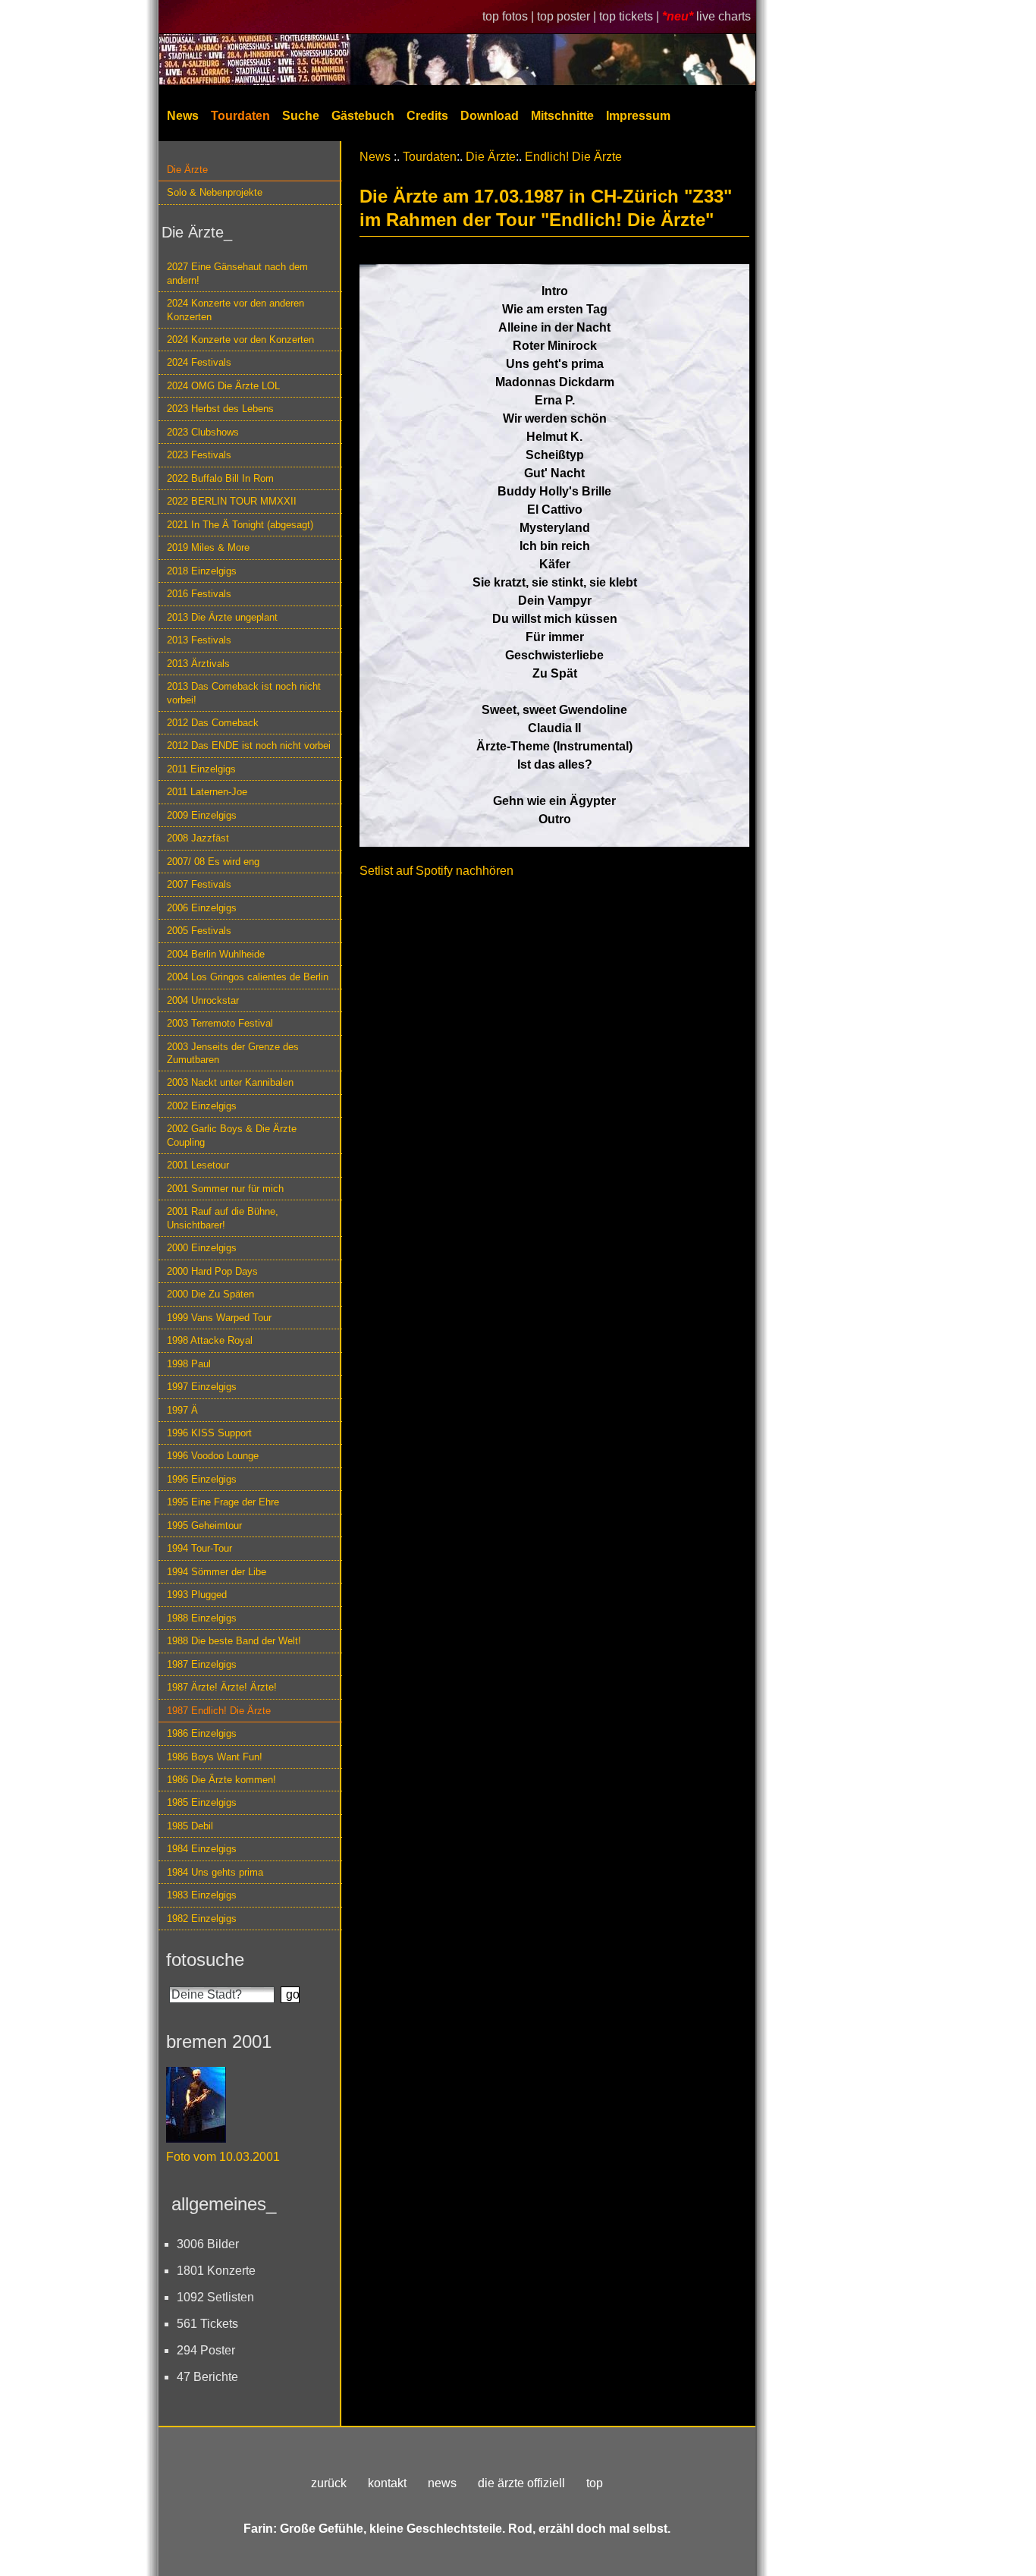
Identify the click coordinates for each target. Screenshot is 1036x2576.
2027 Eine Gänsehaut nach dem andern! (237, 273)
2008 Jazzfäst (198, 838)
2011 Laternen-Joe (207, 792)
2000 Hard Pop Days (212, 1271)
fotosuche (205, 1960)
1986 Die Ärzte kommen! (221, 1780)
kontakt (387, 2483)
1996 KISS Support (209, 1433)
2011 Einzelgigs (201, 769)
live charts (724, 16)
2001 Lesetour (198, 1165)
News (183, 116)
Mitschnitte (562, 116)
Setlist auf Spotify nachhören (436, 871)
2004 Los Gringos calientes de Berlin (248, 977)
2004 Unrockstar (203, 1000)
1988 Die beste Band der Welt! (234, 1641)
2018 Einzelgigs (202, 571)
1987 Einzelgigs (202, 1664)
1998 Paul (189, 1364)
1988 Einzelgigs (202, 1618)
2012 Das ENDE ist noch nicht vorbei (249, 745)
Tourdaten (240, 116)
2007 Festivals (199, 884)
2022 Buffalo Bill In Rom (220, 478)
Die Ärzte (187, 170)
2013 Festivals (199, 640)
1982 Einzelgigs (202, 1919)
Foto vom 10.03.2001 (223, 2157)
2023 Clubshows (203, 432)
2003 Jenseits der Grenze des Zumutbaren (233, 1053)
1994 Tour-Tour (199, 1548)
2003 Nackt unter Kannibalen (230, 1082)
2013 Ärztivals (198, 664)
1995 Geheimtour (204, 1525)
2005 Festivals (199, 931)
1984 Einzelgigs (202, 1849)
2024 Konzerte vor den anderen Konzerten (235, 310)
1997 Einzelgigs (202, 1387)
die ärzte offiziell (521, 2483)
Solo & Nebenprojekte (215, 192)
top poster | (568, 16)
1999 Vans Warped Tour (219, 1318)
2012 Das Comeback (213, 723)
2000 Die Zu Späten (210, 1294)
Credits (427, 116)
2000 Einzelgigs (202, 1248)
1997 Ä (182, 1410)
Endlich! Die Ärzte (573, 157)
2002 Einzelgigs (202, 1106)
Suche (301, 116)
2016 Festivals (199, 594)
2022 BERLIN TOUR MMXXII (232, 501)
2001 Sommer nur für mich (225, 1189)
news (442, 2483)
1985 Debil (190, 1826)
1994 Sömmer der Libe (217, 1572)
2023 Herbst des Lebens (220, 409)
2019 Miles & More (208, 547)
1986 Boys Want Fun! (215, 1757)
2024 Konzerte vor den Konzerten (240, 340)
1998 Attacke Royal (210, 1340)
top (595, 2483)
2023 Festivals (199, 455)
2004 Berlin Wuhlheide (216, 954)
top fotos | (510, 16)
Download (490, 116)
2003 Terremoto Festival (220, 1023)
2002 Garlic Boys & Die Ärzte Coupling (232, 1135)
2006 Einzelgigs (202, 908)
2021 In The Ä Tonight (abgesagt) (240, 525)
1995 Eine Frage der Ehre (223, 1502)
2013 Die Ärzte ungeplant (222, 617)
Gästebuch (363, 116)
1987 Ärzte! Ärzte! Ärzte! (222, 1687)
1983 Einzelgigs (202, 1895)
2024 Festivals (199, 362)
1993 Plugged (197, 1595)
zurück (329, 2483)
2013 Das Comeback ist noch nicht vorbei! (244, 693)
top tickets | (631, 16)
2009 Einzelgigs (202, 815)
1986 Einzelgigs (202, 1733)
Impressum (638, 116)
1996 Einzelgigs (202, 1479)
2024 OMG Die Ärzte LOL (223, 386)
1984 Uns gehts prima (215, 1872)
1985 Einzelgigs (202, 1802)
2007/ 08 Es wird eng (213, 862)
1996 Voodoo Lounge (213, 1456)
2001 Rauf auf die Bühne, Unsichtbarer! (223, 1218)
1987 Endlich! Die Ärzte (219, 1711)
